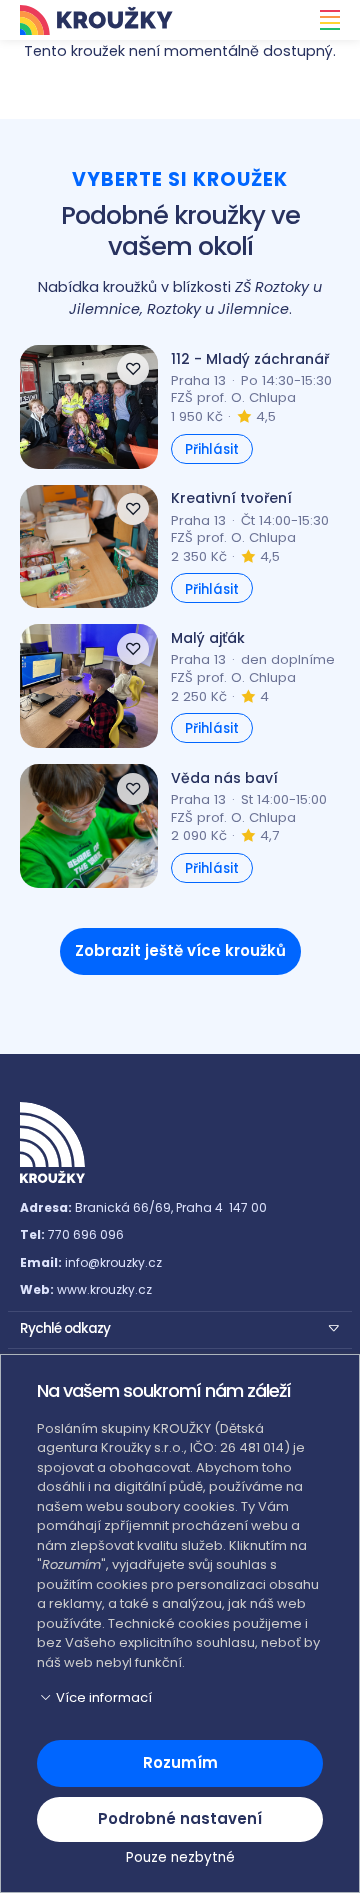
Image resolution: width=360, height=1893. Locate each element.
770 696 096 (86, 1234)
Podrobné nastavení (180, 1818)
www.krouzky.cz (104, 1289)
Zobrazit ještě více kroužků (180, 950)
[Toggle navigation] (324, 20)
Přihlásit (212, 449)
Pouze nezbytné (180, 1857)
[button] (180, 1327)
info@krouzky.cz (113, 1262)
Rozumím (180, 1762)
